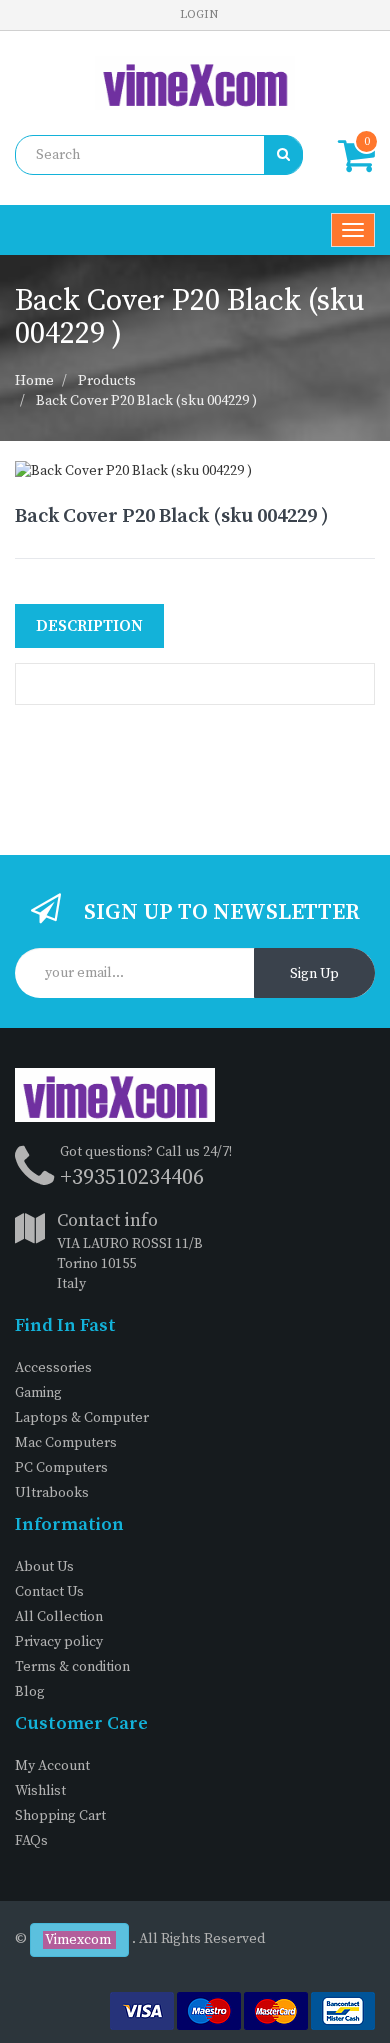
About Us (44, 1567)
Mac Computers (66, 1443)
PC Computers (61, 1468)
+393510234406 (132, 1177)
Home (34, 381)
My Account (52, 1766)
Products (107, 381)
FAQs (31, 1841)
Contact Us (49, 1592)
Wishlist (40, 1791)
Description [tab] (89, 626)
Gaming (38, 1393)
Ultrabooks (52, 1493)
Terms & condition (72, 1667)
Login (199, 14)
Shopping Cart (60, 1816)
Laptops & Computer (82, 1418)
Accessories (53, 1368)
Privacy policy (59, 1642)
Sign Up (314, 974)
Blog (30, 1692)
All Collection (59, 1617)
